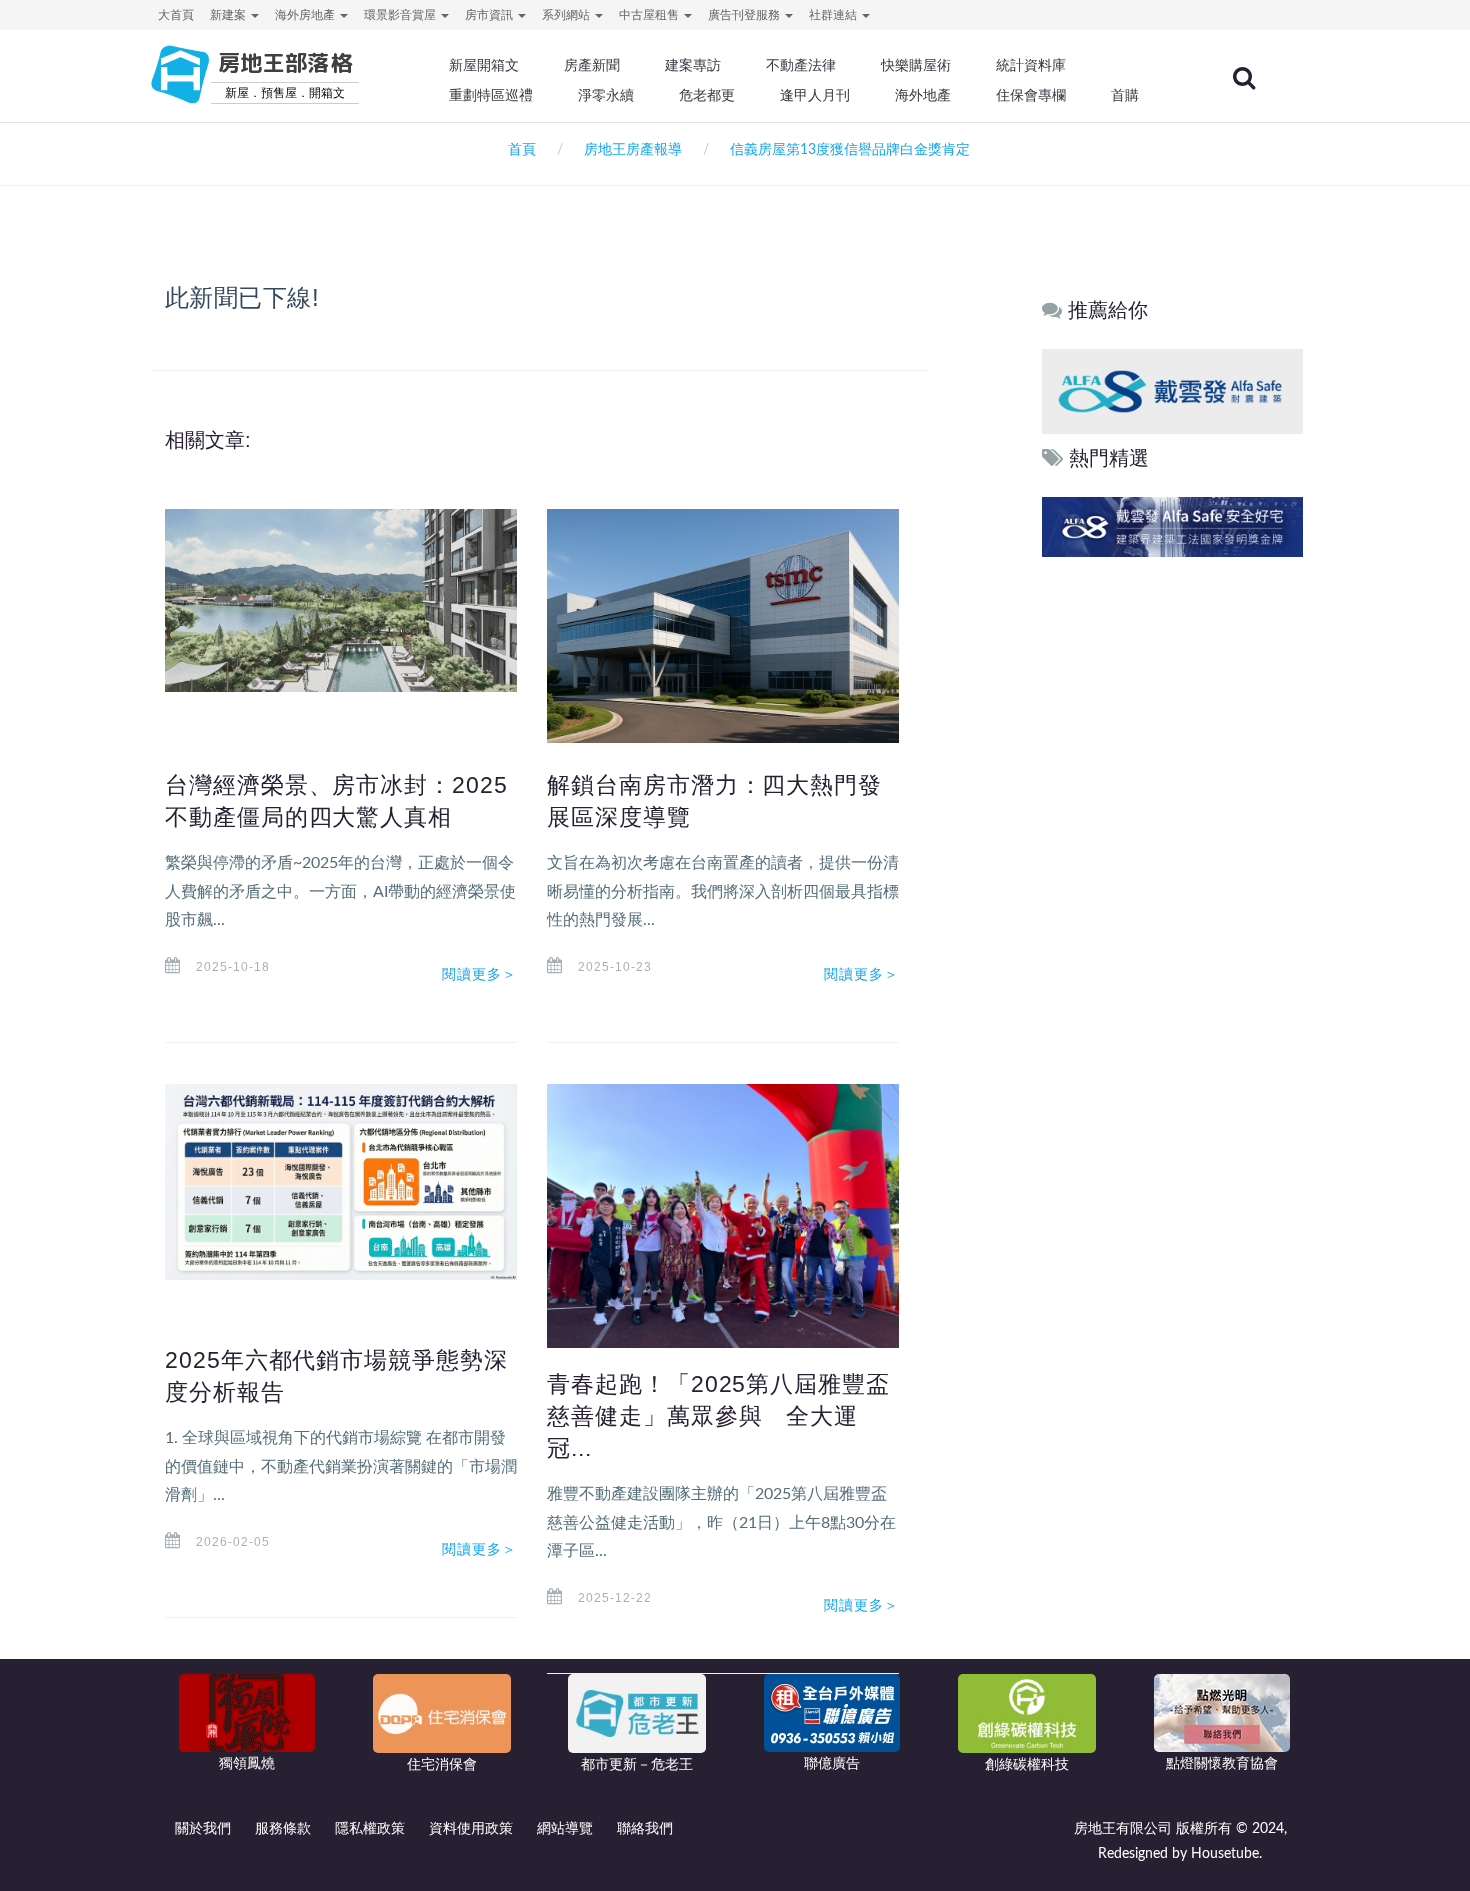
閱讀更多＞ (480, 974)
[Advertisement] (1173, 867)
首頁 (518, 150)
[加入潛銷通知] (1106, 526)
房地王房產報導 (633, 150)
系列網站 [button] (567, 15)
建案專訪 (693, 65)
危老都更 (707, 95)
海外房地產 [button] (306, 15)
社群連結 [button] (834, 15)
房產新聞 (592, 65)
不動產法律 (801, 65)
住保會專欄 (1031, 95)
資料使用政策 (471, 1829)
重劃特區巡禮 (491, 95)
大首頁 (176, 15)
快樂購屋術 (916, 65)
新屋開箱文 (484, 65)
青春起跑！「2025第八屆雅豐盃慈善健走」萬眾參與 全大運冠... (718, 1416)
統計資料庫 (1031, 65)
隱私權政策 (370, 1829)
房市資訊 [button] (490, 15)
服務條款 (283, 1829)
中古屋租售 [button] (650, 15)
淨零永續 (606, 95)
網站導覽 (565, 1829)
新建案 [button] (229, 15)
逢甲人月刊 (815, 95)
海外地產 (923, 95)
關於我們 (203, 1829)
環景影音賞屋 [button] (401, 15)
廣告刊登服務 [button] (745, 15)
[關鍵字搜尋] (1244, 78)
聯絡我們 (645, 1829)
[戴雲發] (1198, 390)
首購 (1125, 95)
